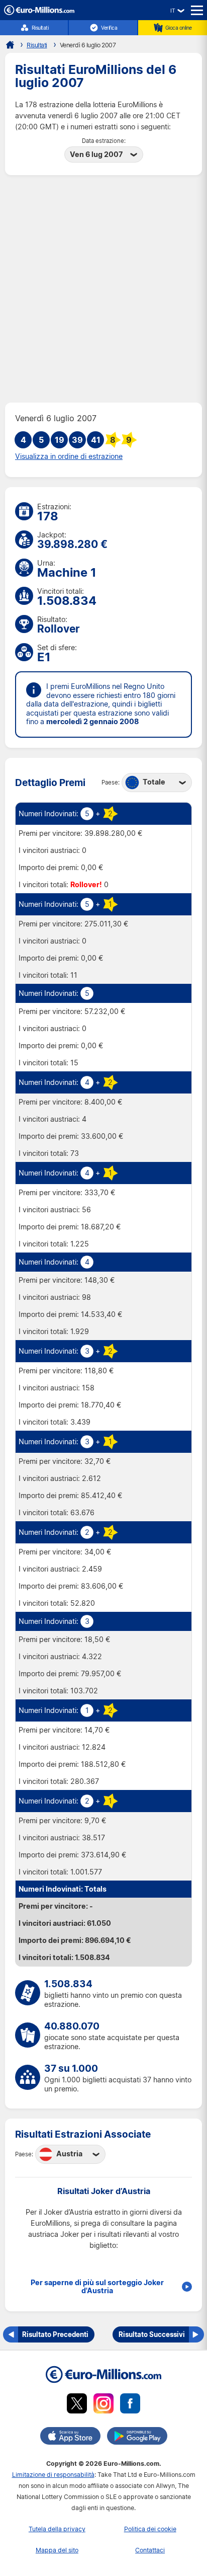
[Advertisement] (103, 289)
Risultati (40, 28)
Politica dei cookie (150, 2529)
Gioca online (179, 28)
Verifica (109, 28)
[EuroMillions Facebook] (130, 2405)
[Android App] (137, 2438)
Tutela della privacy (57, 2529)
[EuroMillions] (39, 12)
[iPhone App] (70, 2438)
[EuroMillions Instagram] (103, 2405)
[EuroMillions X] (77, 2405)
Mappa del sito (57, 2550)
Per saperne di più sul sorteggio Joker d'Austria (97, 2287)
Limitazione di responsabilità (53, 2475)
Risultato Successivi (152, 2334)
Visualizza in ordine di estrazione (69, 456)
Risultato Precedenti (55, 2334)
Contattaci (150, 2550)
